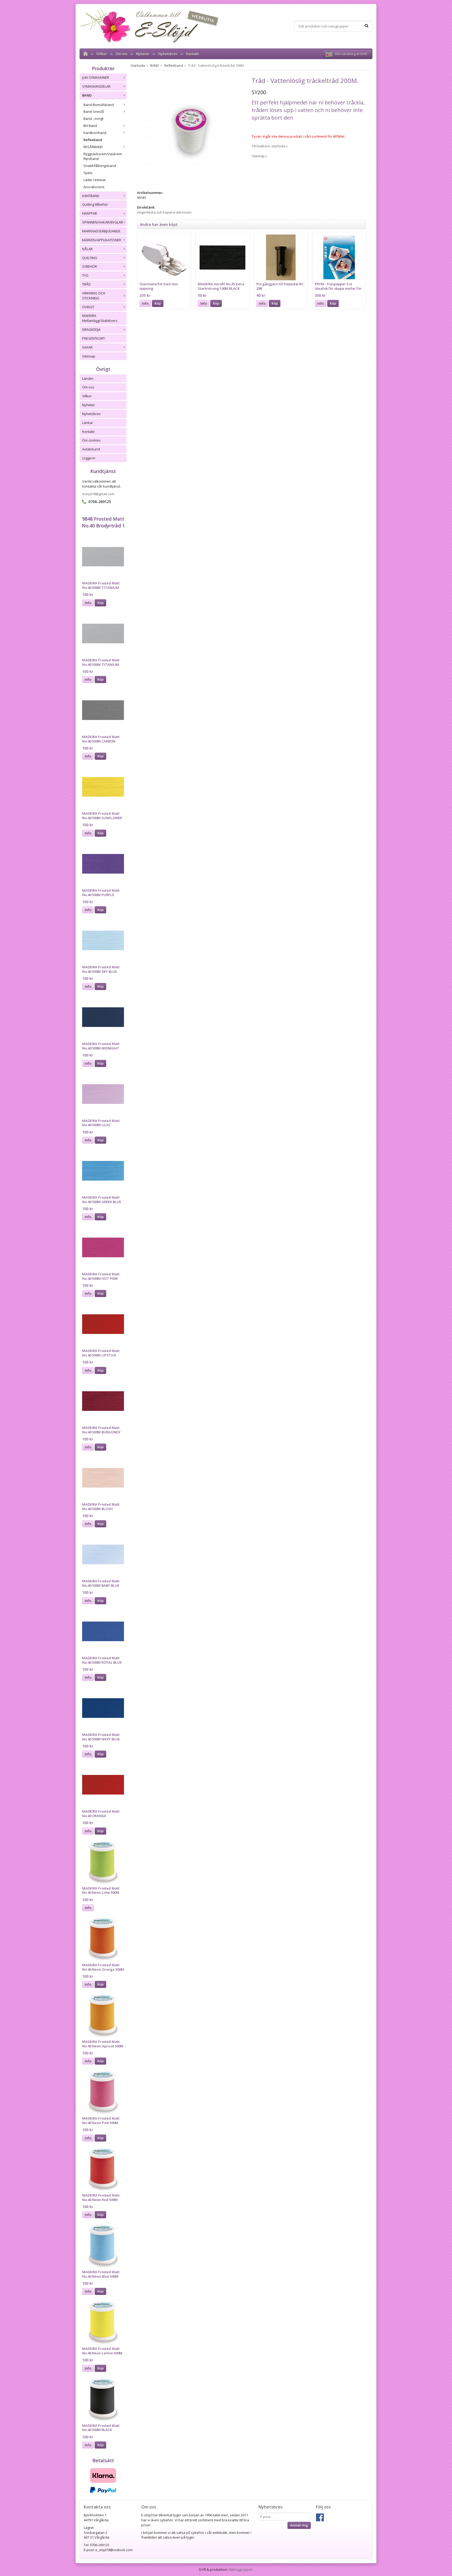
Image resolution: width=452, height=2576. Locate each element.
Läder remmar (95, 180)
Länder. (88, 378)
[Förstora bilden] (189, 129)
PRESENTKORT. (94, 338)
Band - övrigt (93, 119)
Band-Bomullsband (99, 105)
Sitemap (89, 356)
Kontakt (192, 54)
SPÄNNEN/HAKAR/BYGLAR (103, 222)
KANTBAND (91, 196)
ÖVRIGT (88, 307)
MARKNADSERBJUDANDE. (102, 231)
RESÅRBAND (93, 147)
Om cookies (91, 440)
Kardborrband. (95, 133)
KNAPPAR (90, 213)
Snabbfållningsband (100, 166)
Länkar (88, 423)
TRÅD (86, 284)
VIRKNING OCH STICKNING (94, 296)
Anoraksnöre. (94, 187)
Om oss (122, 54)
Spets (88, 173)
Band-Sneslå (94, 111)
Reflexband (93, 140)
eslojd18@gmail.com (98, 494)
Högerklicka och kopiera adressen (164, 212)
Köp (100, 603)
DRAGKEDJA (91, 329)
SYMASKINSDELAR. (97, 86)
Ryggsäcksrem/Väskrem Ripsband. (103, 156)
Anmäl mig (299, 2525)
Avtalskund (91, 449)
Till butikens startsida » (270, 146)
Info (88, 603)
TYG (85, 275)
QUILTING (90, 258)
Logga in (89, 458)
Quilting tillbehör (95, 204)
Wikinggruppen (241, 2569)
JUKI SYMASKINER (96, 77)
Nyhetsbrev (168, 54)
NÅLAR (87, 249)
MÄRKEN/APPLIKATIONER (102, 240)
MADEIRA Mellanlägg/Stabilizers (100, 318)
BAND (87, 95)
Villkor (102, 54)
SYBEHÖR (90, 266)
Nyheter (143, 54)
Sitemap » (259, 156)
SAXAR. (88, 347)
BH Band (90, 126)
